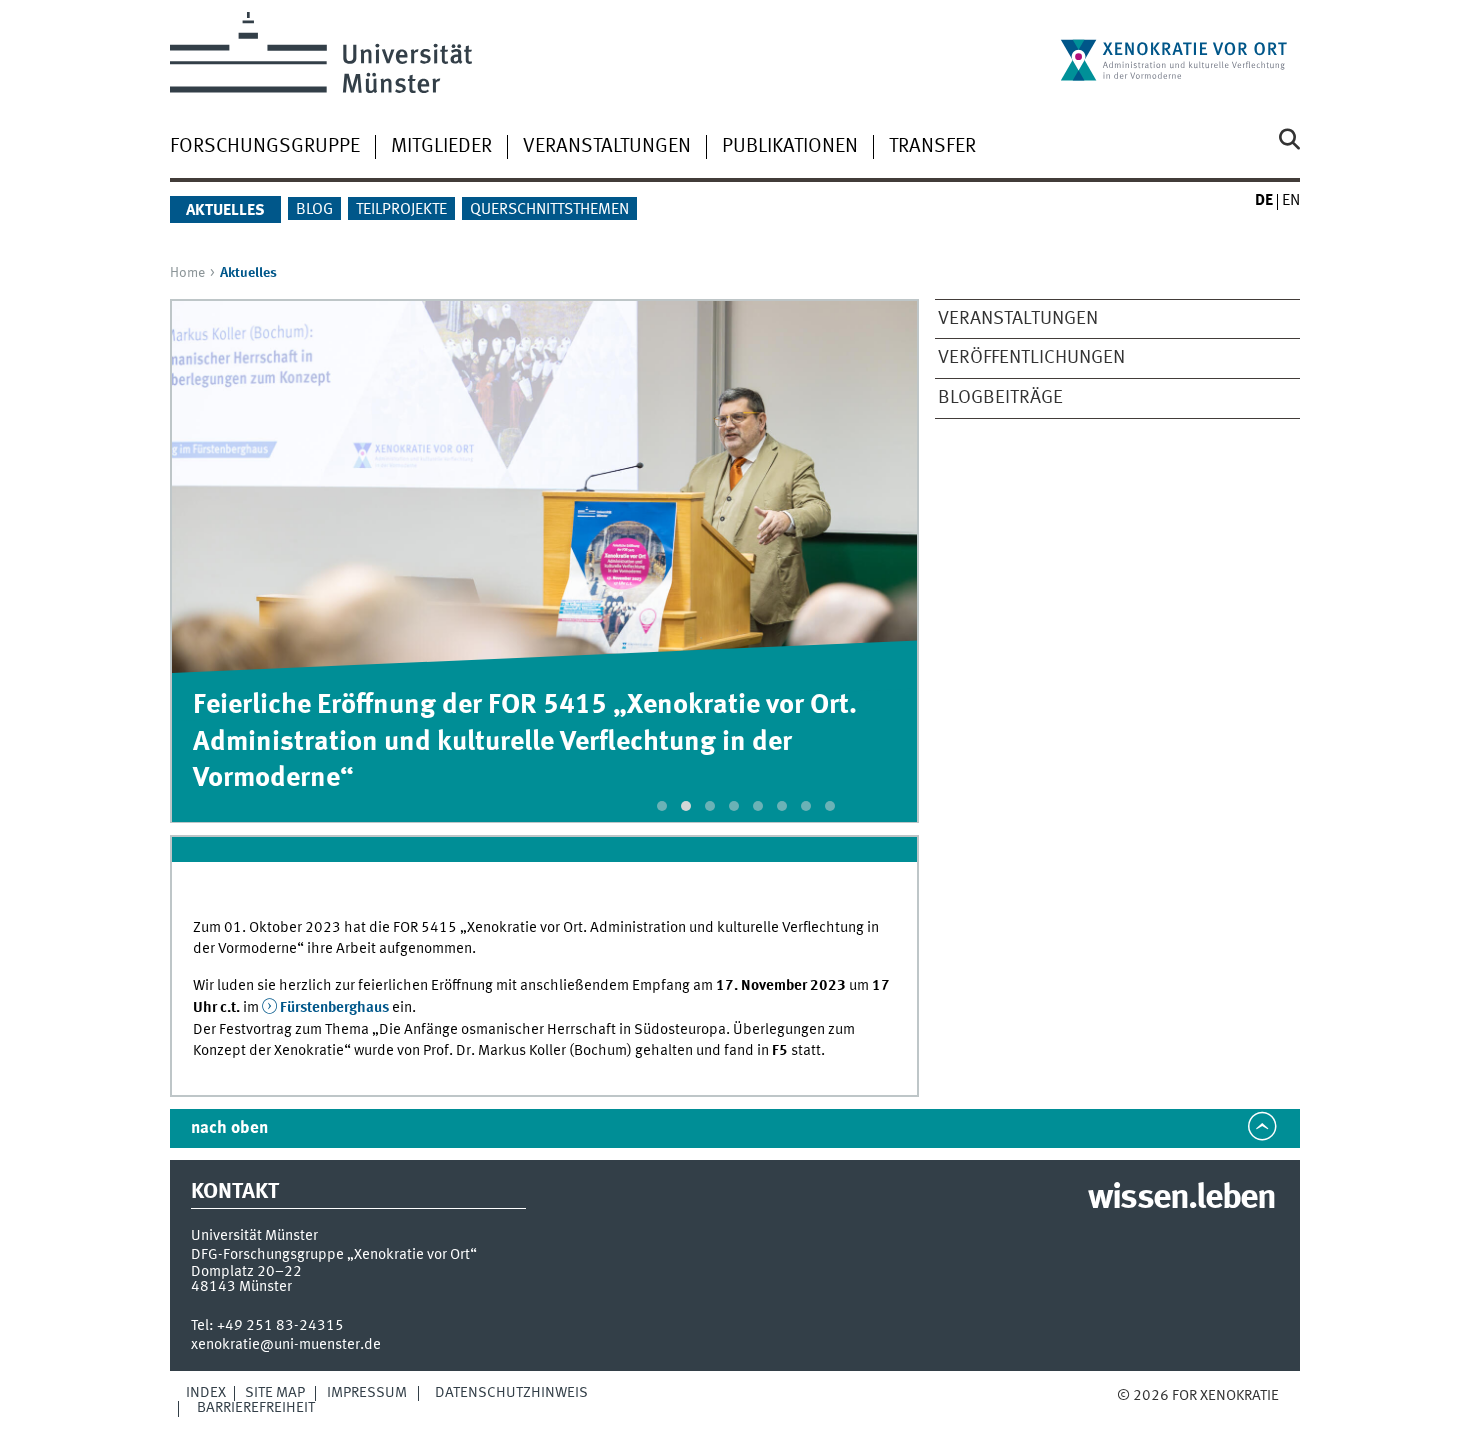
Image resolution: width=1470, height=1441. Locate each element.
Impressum (367, 1393)
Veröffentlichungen (1031, 358)
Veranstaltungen (607, 147)
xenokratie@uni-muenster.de (286, 1345)
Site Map (275, 1393)
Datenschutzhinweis (511, 1393)
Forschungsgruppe (265, 147)
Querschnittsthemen (549, 210)
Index (206, 1393)
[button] (662, 806)
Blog (314, 210)
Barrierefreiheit (256, 1408)
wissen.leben (1181, 1199)
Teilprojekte (401, 210)
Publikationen (790, 147)
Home (187, 273)
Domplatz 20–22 (246, 1272)
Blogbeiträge (1000, 398)
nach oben (229, 1128)
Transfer (932, 147)
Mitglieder (441, 147)
